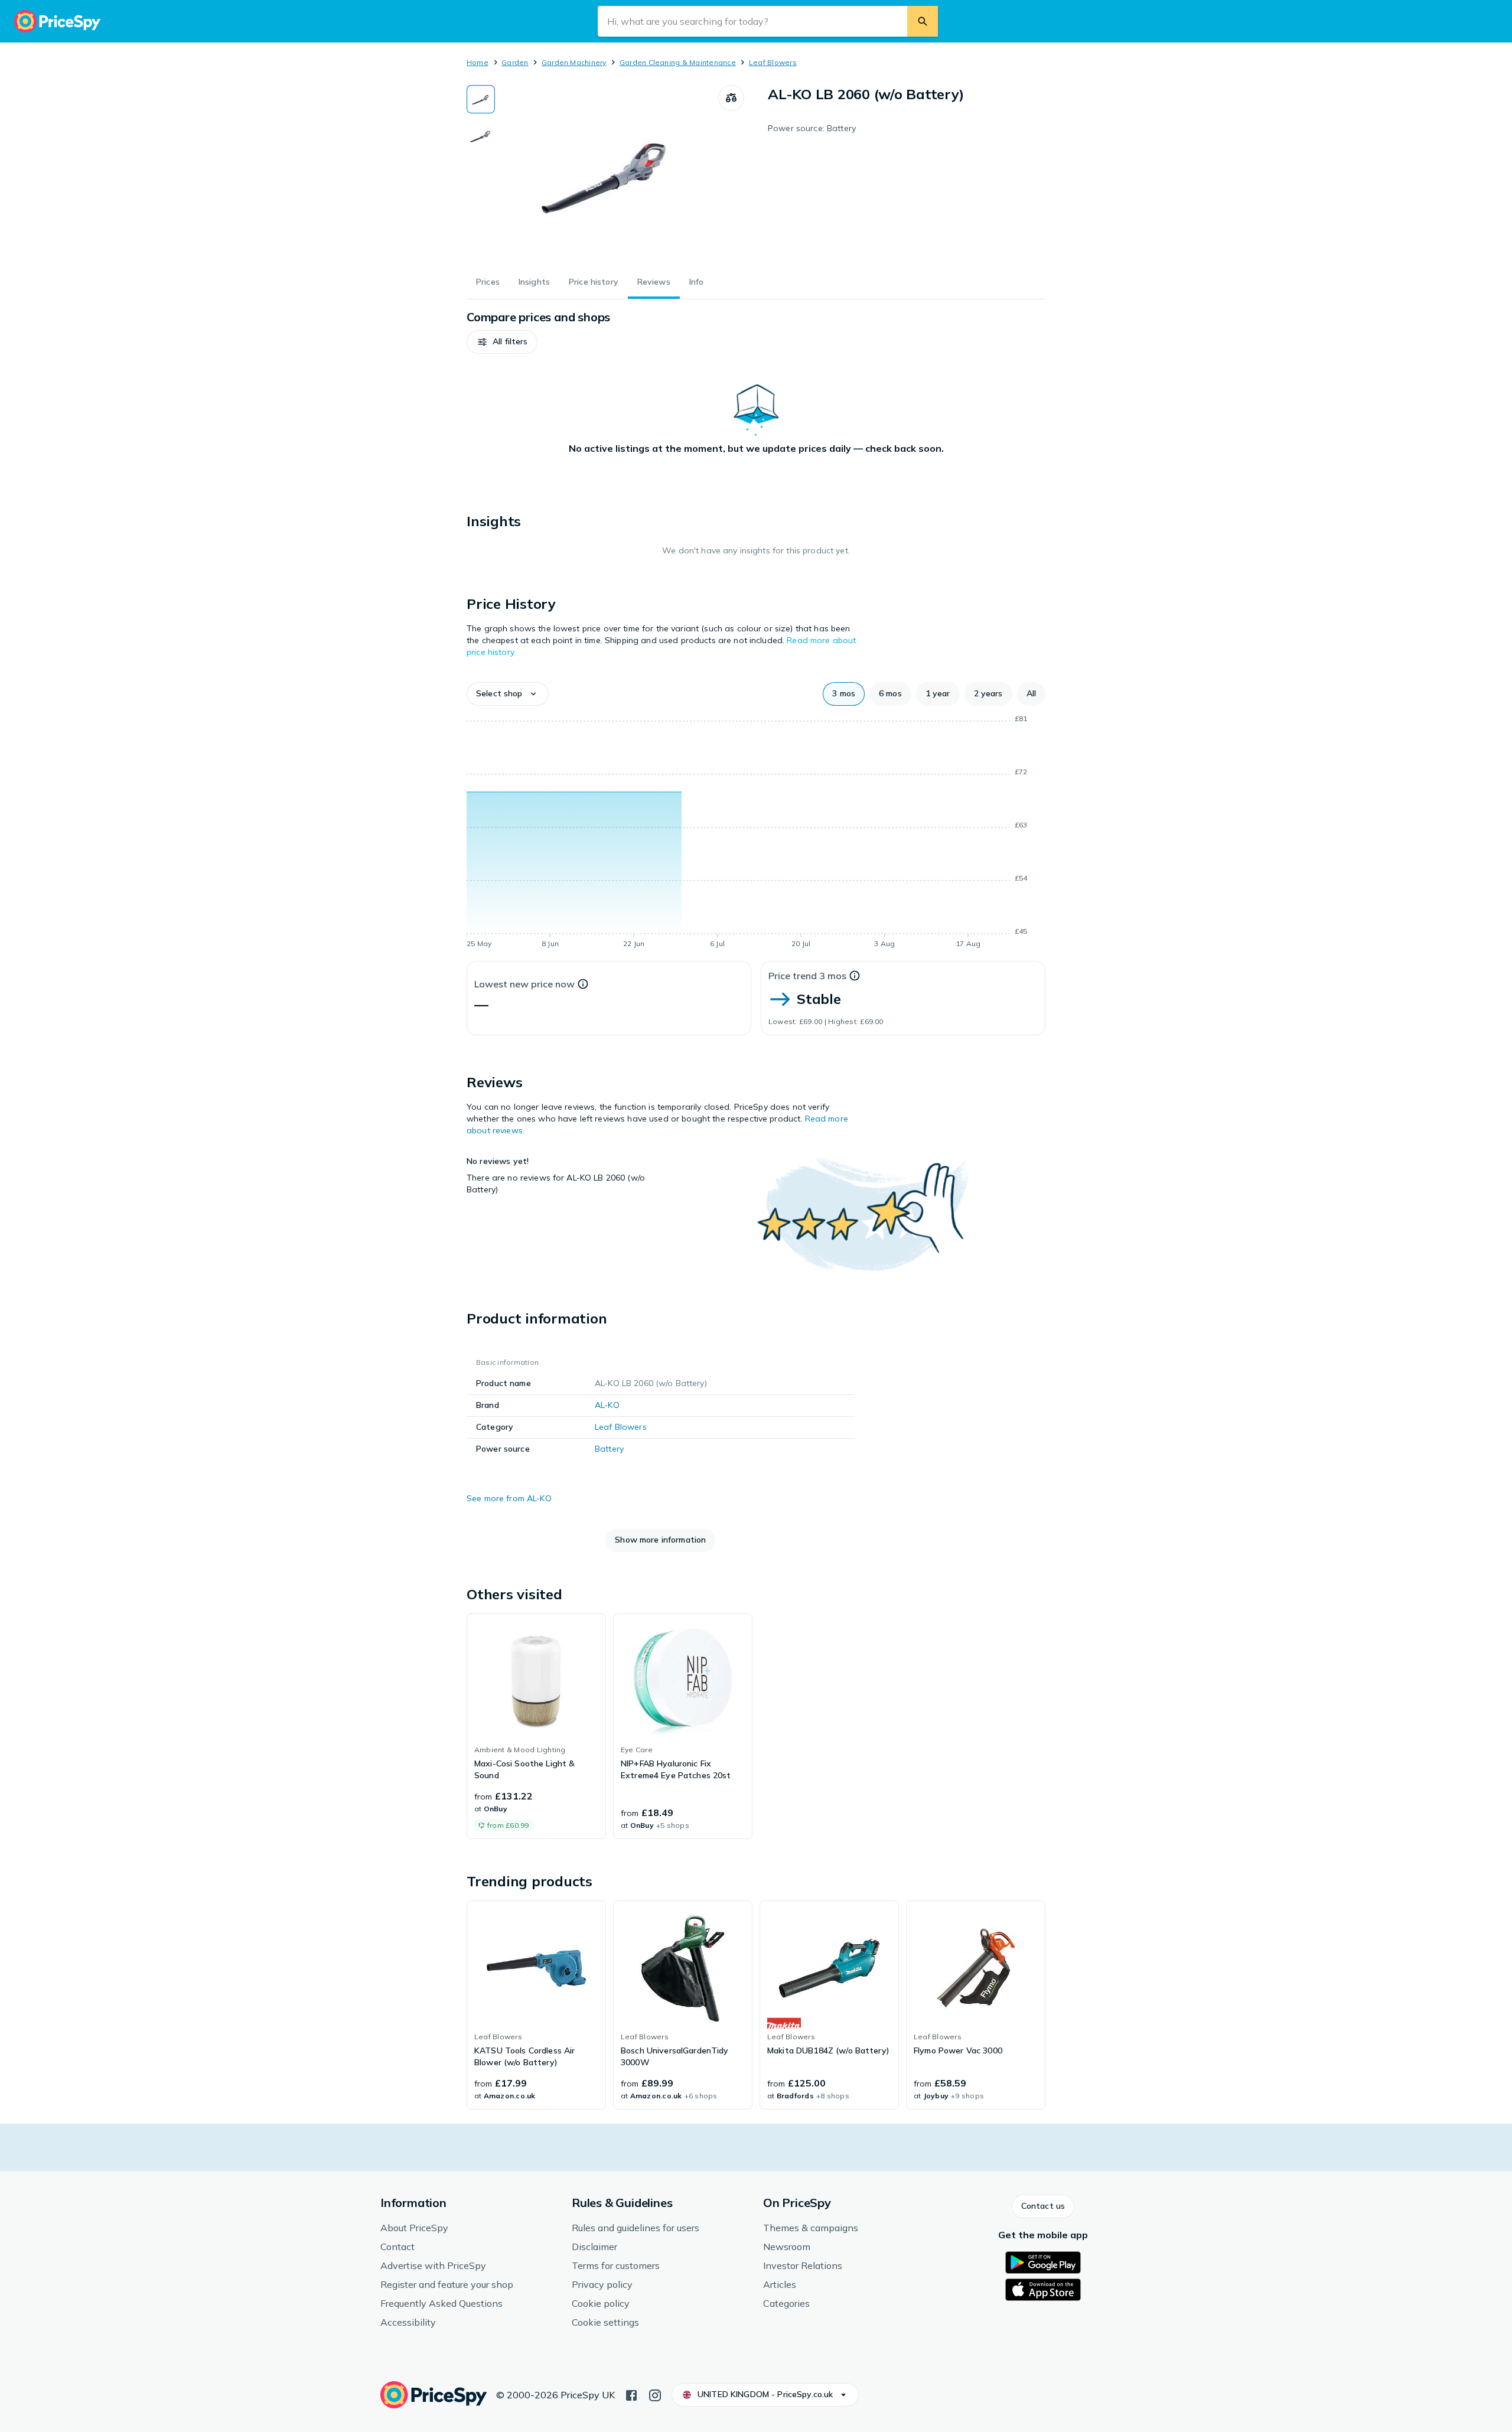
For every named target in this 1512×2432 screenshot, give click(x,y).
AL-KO (607, 1405)
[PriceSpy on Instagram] (655, 2394)
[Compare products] (731, 98)
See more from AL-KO (509, 1498)
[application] (756, 833)
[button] (502, 342)
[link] (536, 1726)
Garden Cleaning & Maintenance (678, 62)
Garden (515, 62)
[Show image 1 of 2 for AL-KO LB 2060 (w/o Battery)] (481, 99)
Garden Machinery (574, 62)
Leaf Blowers (773, 62)
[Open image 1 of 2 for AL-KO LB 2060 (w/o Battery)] (607, 174)
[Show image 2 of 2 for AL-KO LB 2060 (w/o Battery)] (481, 136)
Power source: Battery (812, 128)
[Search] (923, 21)
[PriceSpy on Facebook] (631, 2394)
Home (478, 62)
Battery (609, 1449)
